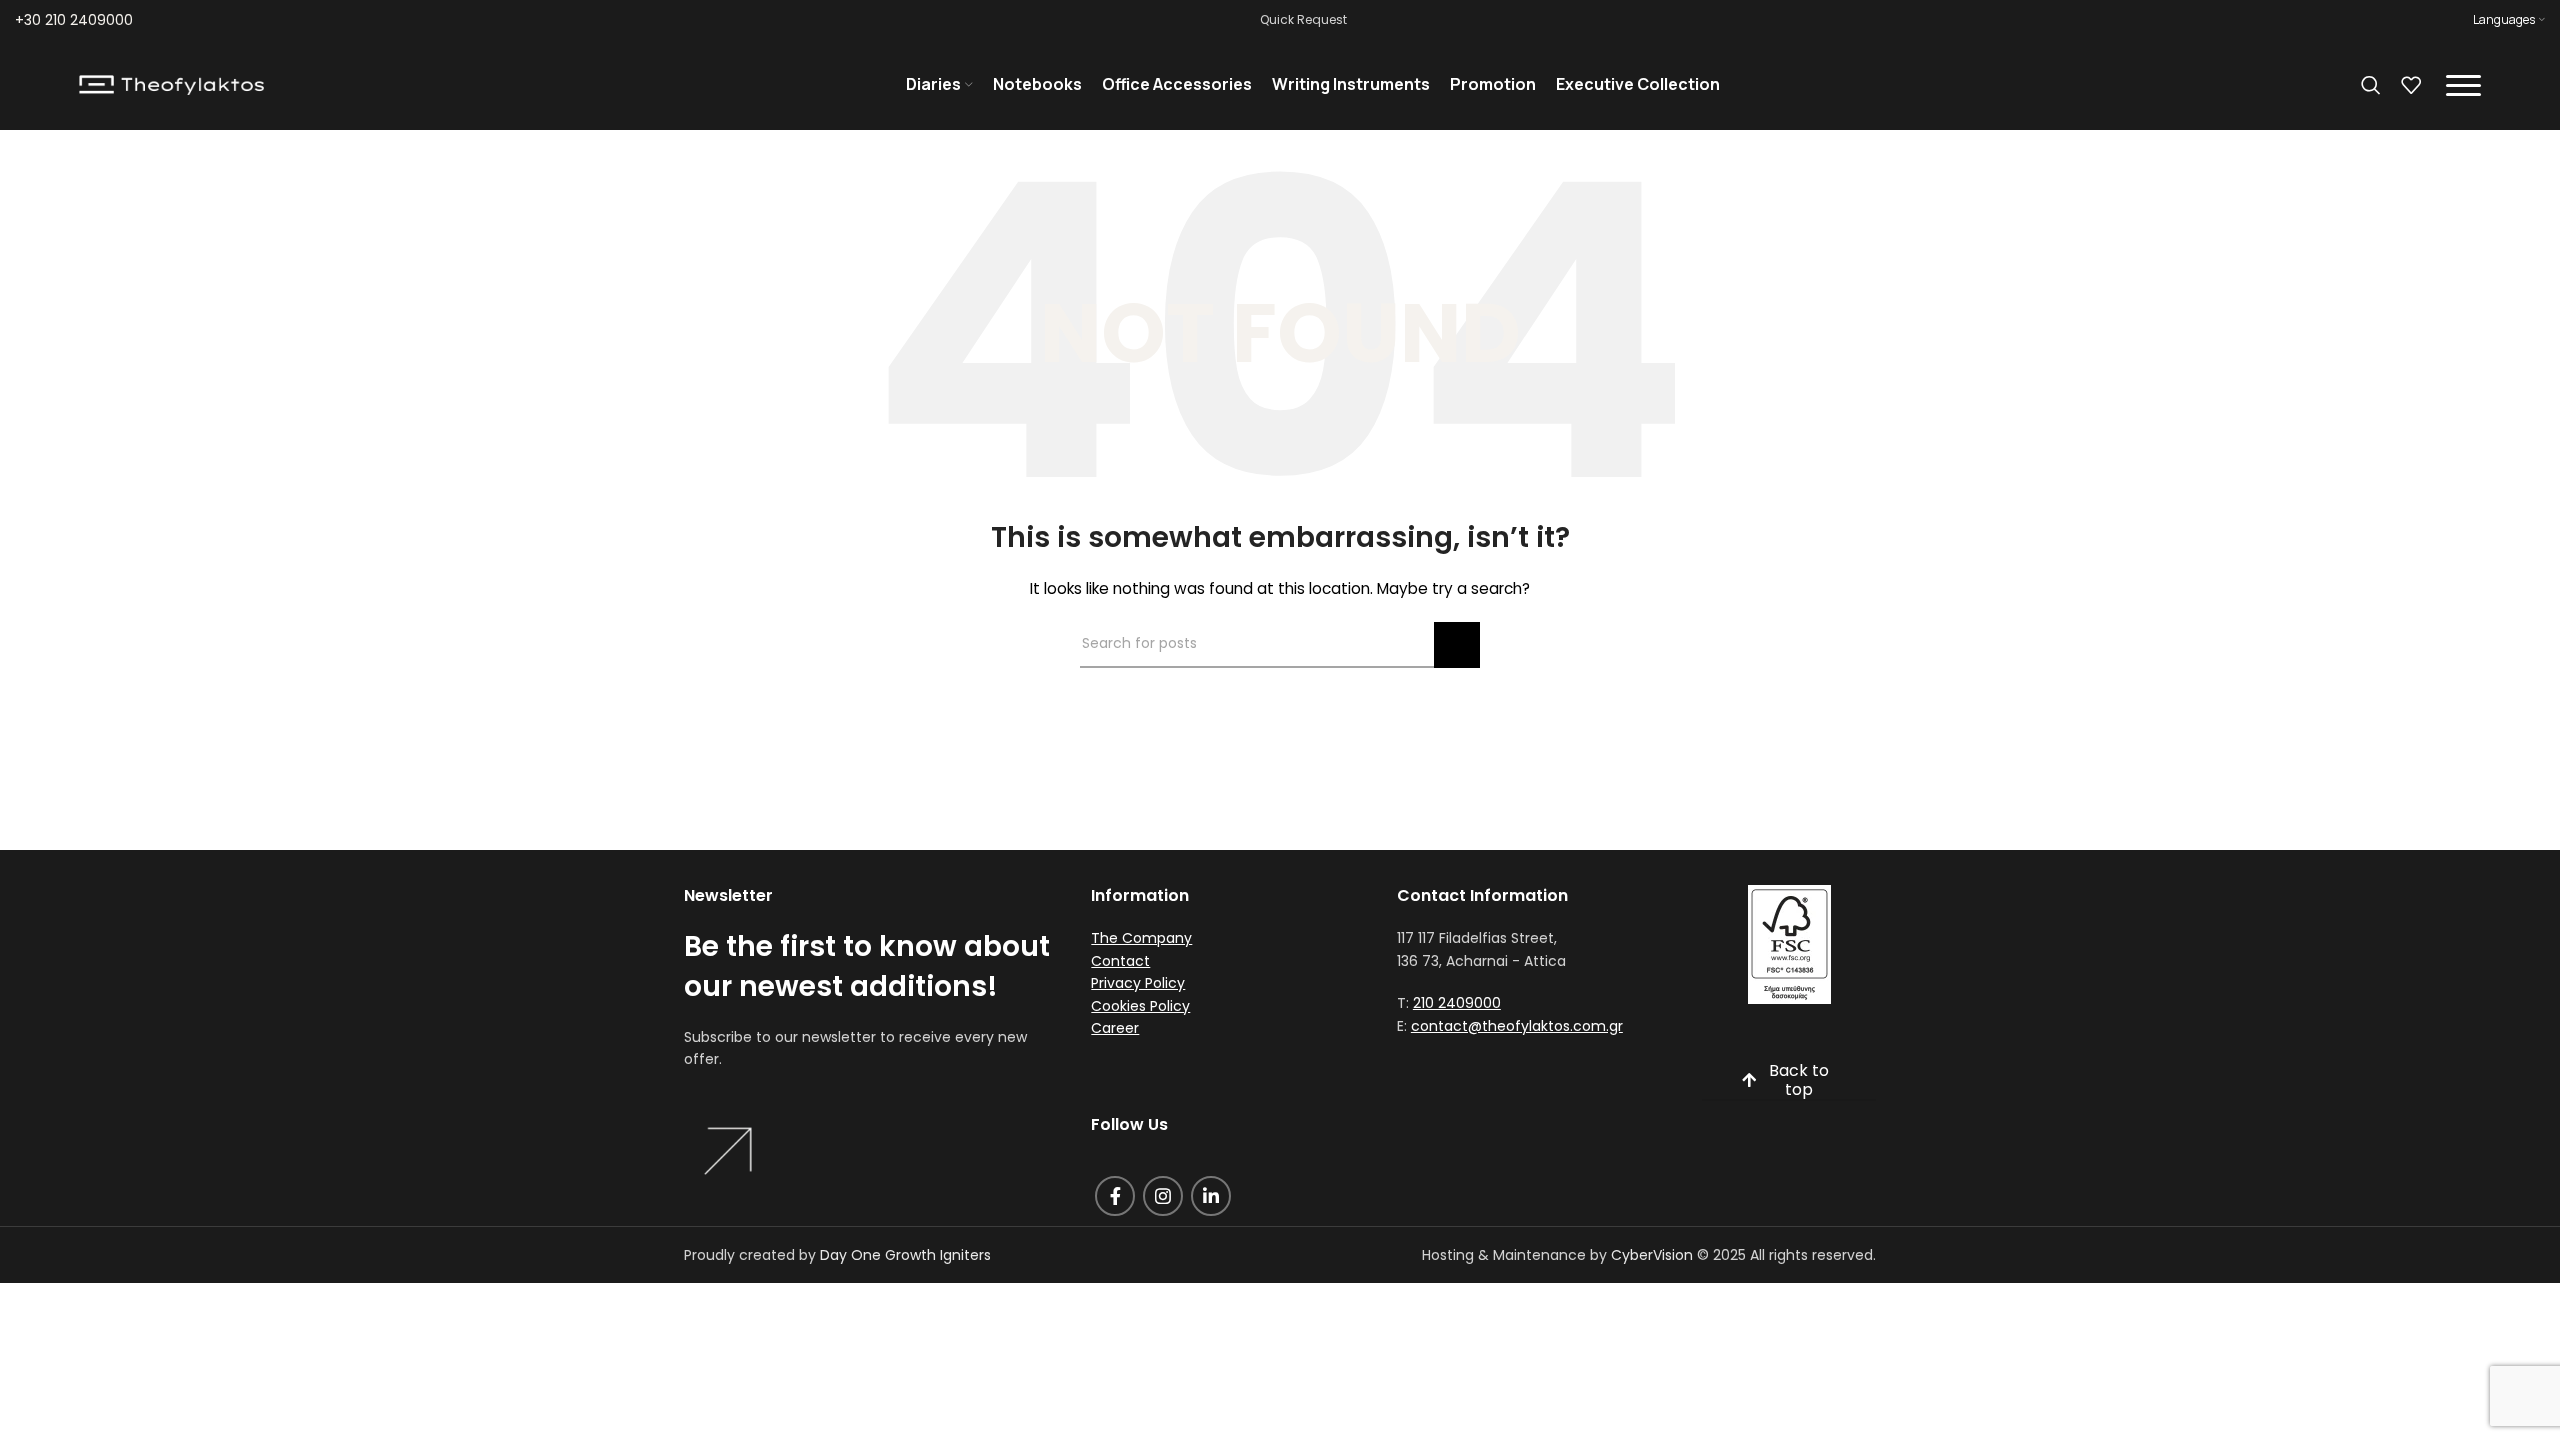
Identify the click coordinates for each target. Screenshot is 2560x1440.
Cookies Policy (1140, 1006)
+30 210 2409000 (74, 20)
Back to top (1799, 1081)
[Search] (2371, 85)
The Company (1141, 938)
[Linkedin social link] (1211, 1196)
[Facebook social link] (1115, 1196)
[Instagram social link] (1163, 1196)
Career (1115, 1028)
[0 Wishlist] (2411, 85)
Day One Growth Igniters (905, 1255)
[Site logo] (171, 84)
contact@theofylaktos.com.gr (1517, 1026)
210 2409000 (1457, 1003)
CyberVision (1652, 1255)
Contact (1120, 961)
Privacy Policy (1138, 983)
